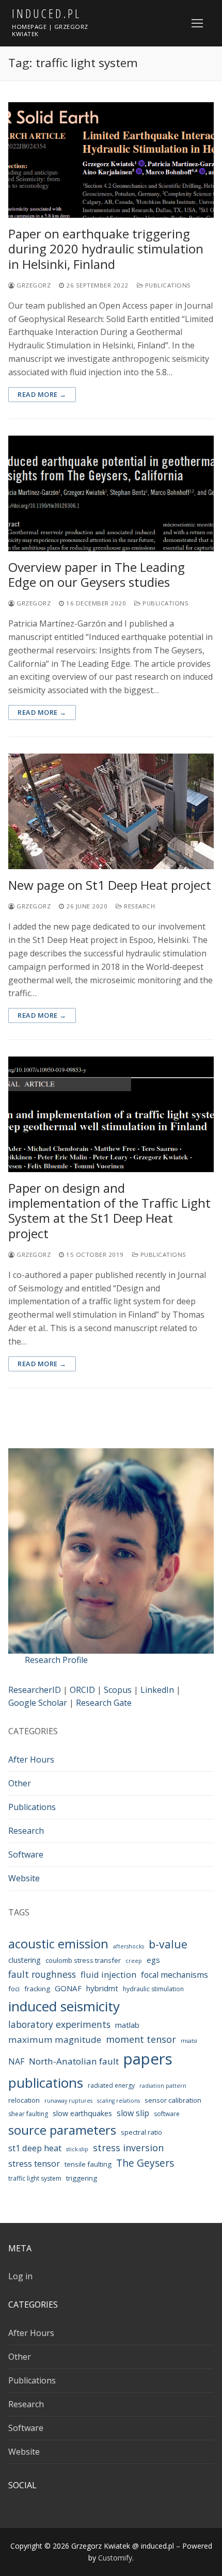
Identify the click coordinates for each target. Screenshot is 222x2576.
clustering (25, 1960)
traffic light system (35, 2178)
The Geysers (145, 2163)
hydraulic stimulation (153, 1989)
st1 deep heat (35, 2148)
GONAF (68, 1988)
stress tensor (34, 2163)
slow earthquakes (82, 2113)
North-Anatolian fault (74, 2061)
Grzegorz (33, 285)
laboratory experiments (59, 2024)
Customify (115, 2558)
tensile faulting (88, 2164)
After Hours (31, 1759)
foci (14, 1989)
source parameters (62, 2130)
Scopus (118, 1690)
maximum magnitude (55, 2039)
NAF (16, 2061)
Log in (20, 2276)
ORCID (82, 1690)
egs (153, 1960)
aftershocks (129, 1946)
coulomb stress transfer (83, 1960)
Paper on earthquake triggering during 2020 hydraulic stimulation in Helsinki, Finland (106, 249)
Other (20, 1783)
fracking (37, 1989)
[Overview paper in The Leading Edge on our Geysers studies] (111, 493)
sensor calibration (173, 2100)
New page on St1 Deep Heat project (110, 885)
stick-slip (77, 2149)
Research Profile (56, 1660)
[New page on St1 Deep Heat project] (111, 811)
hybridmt (102, 1988)
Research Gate (104, 1703)
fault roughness (42, 1974)
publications (46, 2083)
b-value (168, 1944)
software (167, 2114)
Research (139, 906)
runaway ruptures (68, 2101)
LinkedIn (157, 1690)
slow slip (133, 2113)
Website (24, 1878)
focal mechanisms (175, 1975)
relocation (24, 2100)
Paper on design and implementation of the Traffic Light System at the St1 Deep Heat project (109, 1211)
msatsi (189, 2041)
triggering (82, 2178)
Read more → (42, 394)
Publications (167, 285)
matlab (127, 2025)
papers (148, 2059)
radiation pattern (163, 2086)
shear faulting (28, 2114)
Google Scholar (38, 1703)
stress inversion (128, 2148)
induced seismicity (64, 2006)
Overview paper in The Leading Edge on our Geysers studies (97, 574)
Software (26, 1854)
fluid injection (108, 1974)
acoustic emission (58, 1944)
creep (134, 1961)
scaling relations (118, 2101)
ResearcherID (35, 1690)
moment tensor (141, 2039)
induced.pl (46, 13)
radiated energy (111, 2085)
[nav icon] (197, 23)
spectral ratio (141, 2132)
